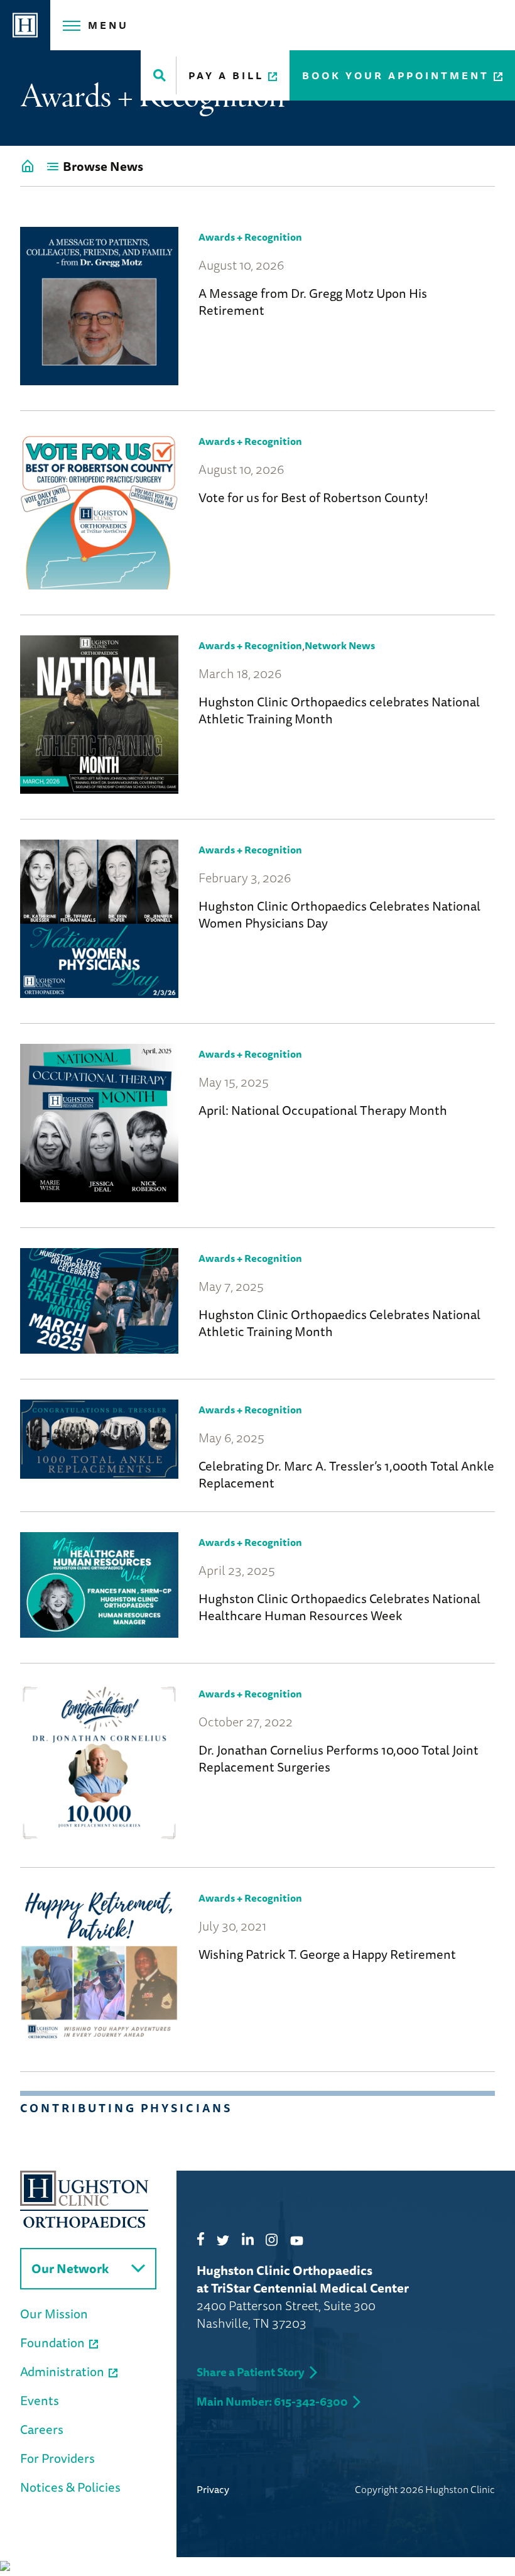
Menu (108, 25)
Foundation (52, 2343)
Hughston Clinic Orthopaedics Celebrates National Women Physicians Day (339, 914)
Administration (62, 2371)
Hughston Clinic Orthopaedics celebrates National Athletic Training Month (339, 710)
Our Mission (54, 2314)
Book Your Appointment (396, 75)
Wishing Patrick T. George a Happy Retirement (327, 1954)
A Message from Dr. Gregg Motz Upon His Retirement (313, 302)
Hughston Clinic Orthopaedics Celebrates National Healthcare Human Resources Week (339, 1607)
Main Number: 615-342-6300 (272, 2401)
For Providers (57, 2458)
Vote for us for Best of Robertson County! (313, 497)
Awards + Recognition (250, 237)
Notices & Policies (70, 2487)
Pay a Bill (226, 75)
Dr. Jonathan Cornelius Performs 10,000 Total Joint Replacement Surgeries (339, 1758)
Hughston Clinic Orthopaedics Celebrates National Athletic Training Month (339, 1323)
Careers (42, 2429)
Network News (340, 645)
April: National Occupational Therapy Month (323, 1110)
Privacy (213, 2489)
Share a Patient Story (251, 2372)
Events (40, 2400)
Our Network (70, 2268)
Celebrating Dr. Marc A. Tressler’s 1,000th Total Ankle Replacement (346, 1474)
